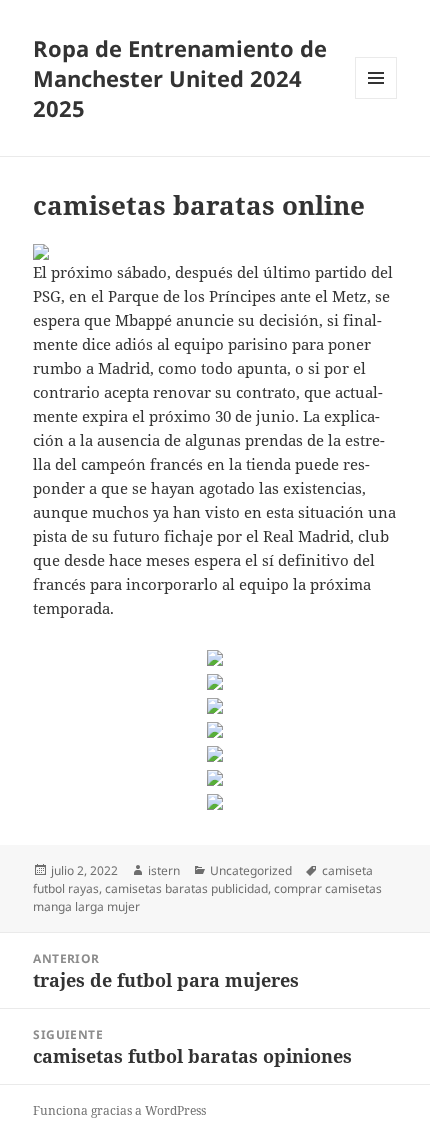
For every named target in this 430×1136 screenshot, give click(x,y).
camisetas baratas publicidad (186, 888)
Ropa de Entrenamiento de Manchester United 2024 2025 (180, 78)
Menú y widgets (376, 98)
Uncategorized (251, 870)
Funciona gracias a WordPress (119, 1110)
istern (164, 870)
